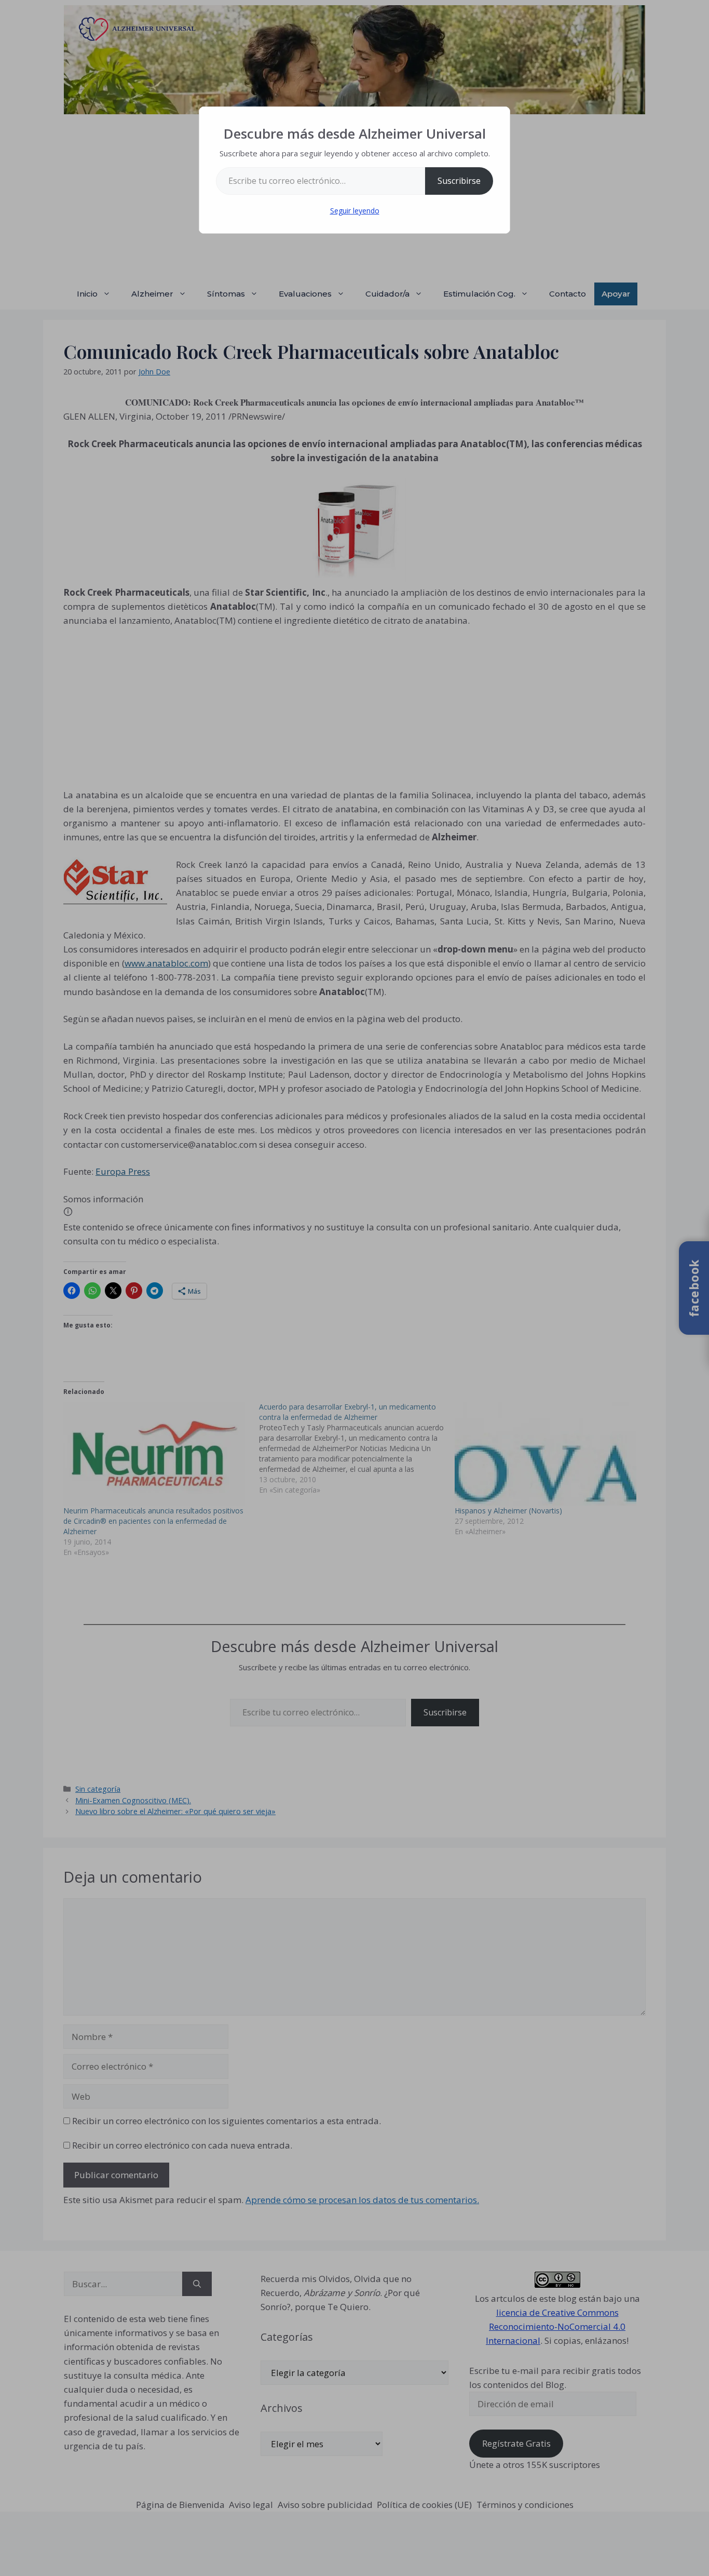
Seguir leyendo (355, 211)
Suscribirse (459, 181)
